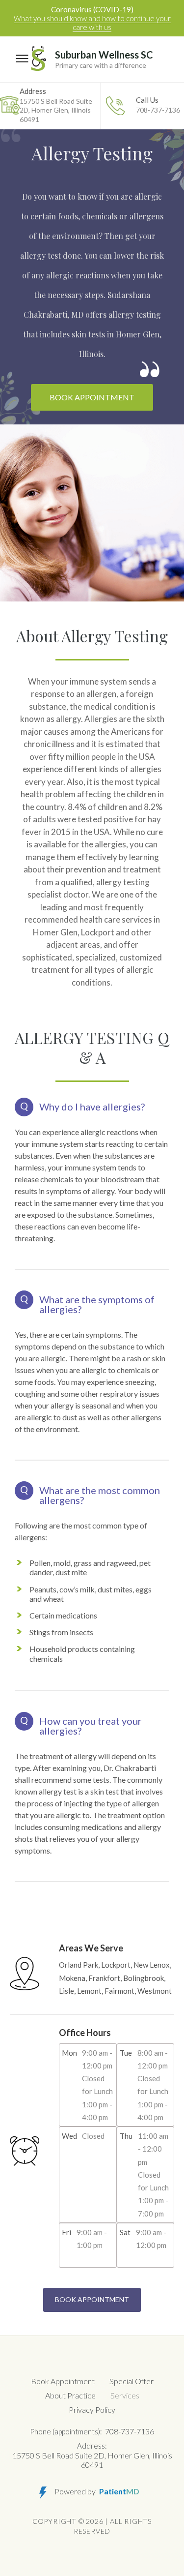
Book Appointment (92, 397)
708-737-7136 (158, 105)
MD (119, 2491)
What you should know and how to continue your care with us (92, 23)
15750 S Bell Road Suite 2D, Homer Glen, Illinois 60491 (56, 105)
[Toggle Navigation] (22, 59)
